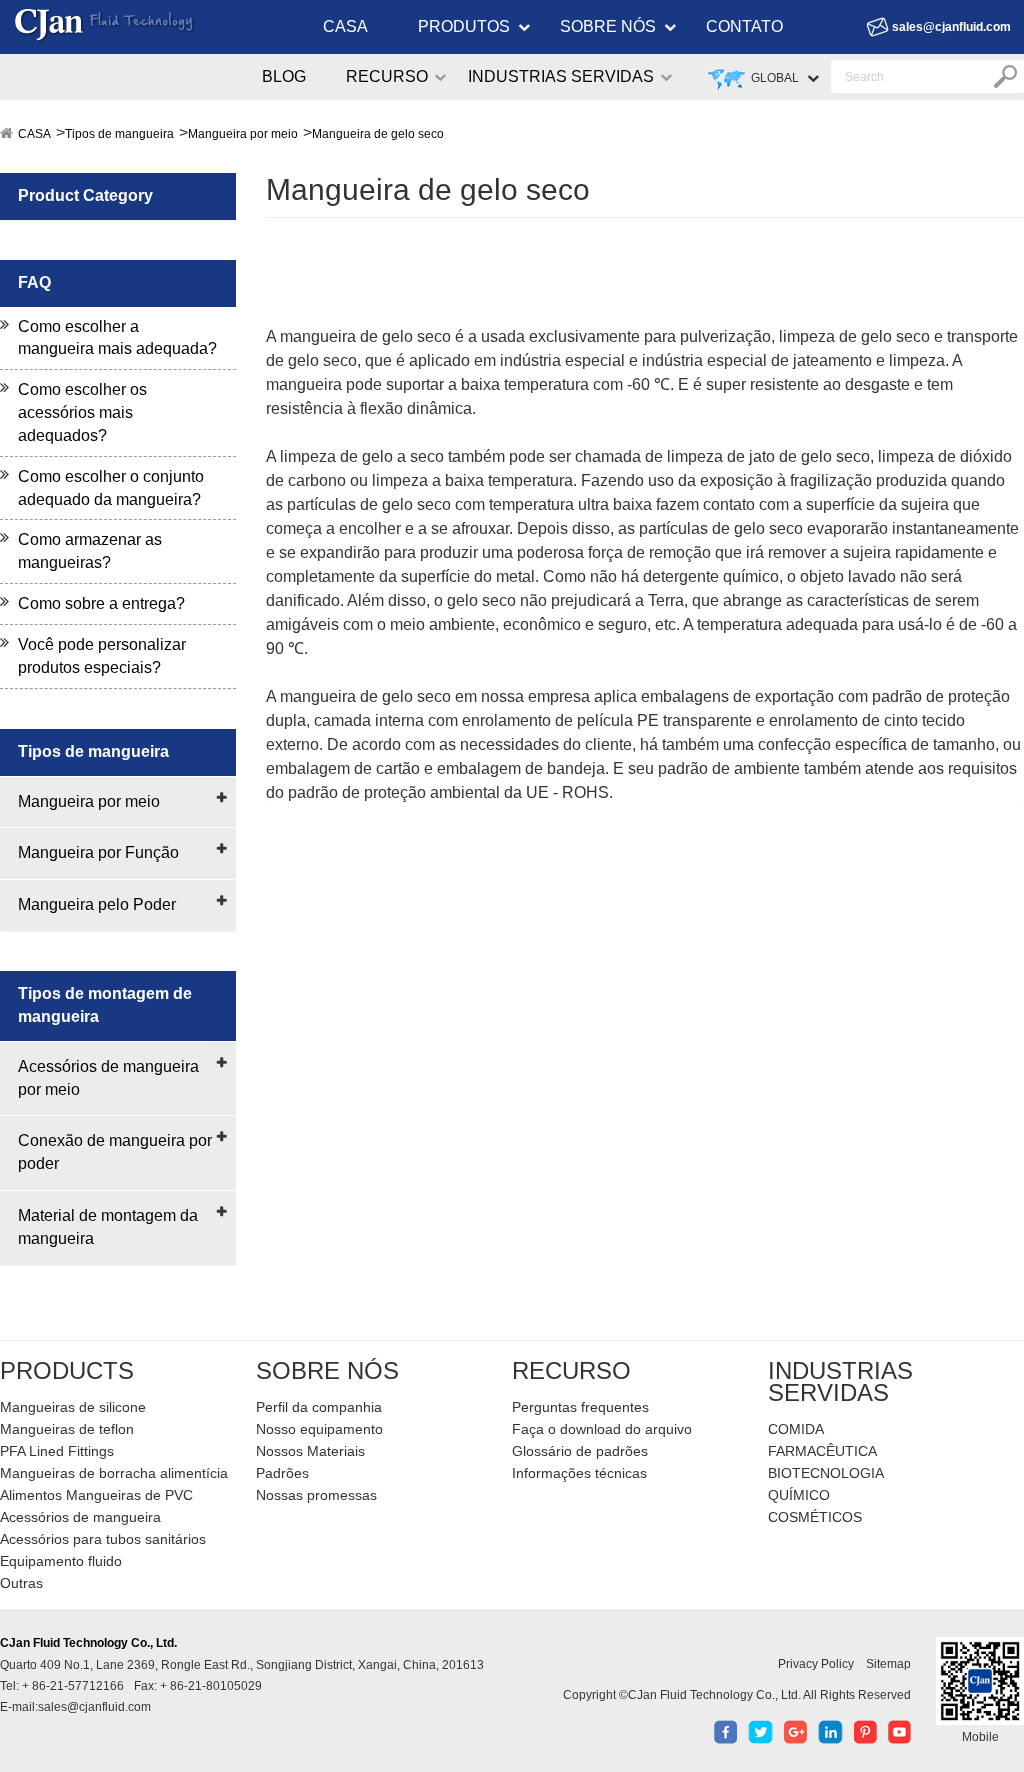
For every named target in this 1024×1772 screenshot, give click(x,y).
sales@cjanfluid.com (951, 27)
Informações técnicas (579, 1473)
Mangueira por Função (98, 852)
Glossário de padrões (580, 1451)
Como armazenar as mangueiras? (90, 551)
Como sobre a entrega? (101, 603)
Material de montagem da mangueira (108, 1227)
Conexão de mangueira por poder (115, 1152)
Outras (21, 1583)
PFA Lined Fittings (57, 1451)
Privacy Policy (816, 1664)
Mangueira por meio (243, 134)
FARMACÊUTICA (822, 1451)
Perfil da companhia (319, 1407)
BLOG (284, 76)
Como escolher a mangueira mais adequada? (117, 338)
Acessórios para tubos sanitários (103, 1539)
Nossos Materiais (310, 1451)
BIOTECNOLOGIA (826, 1473)
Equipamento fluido (61, 1561)
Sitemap (888, 1664)
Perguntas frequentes (580, 1407)
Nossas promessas (316, 1495)
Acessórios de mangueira (80, 1517)
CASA (345, 26)
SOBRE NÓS (608, 26)
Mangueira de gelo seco (378, 134)
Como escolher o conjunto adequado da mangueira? (111, 488)
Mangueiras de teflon (67, 1429)
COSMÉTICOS (815, 1517)
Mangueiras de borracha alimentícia (114, 1473)
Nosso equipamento (319, 1429)
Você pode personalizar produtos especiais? (102, 656)
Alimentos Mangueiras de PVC (96, 1495)
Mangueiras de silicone (73, 1407)
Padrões (282, 1473)
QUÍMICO (799, 1495)
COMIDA (796, 1429)
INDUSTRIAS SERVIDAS (561, 76)
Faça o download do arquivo (602, 1429)
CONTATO (744, 26)
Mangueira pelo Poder (97, 904)
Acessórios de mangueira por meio (108, 1078)
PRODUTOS (464, 26)
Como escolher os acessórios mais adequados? (82, 412)
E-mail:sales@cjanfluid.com (75, 1707)
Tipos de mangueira (119, 134)
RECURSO (387, 76)
